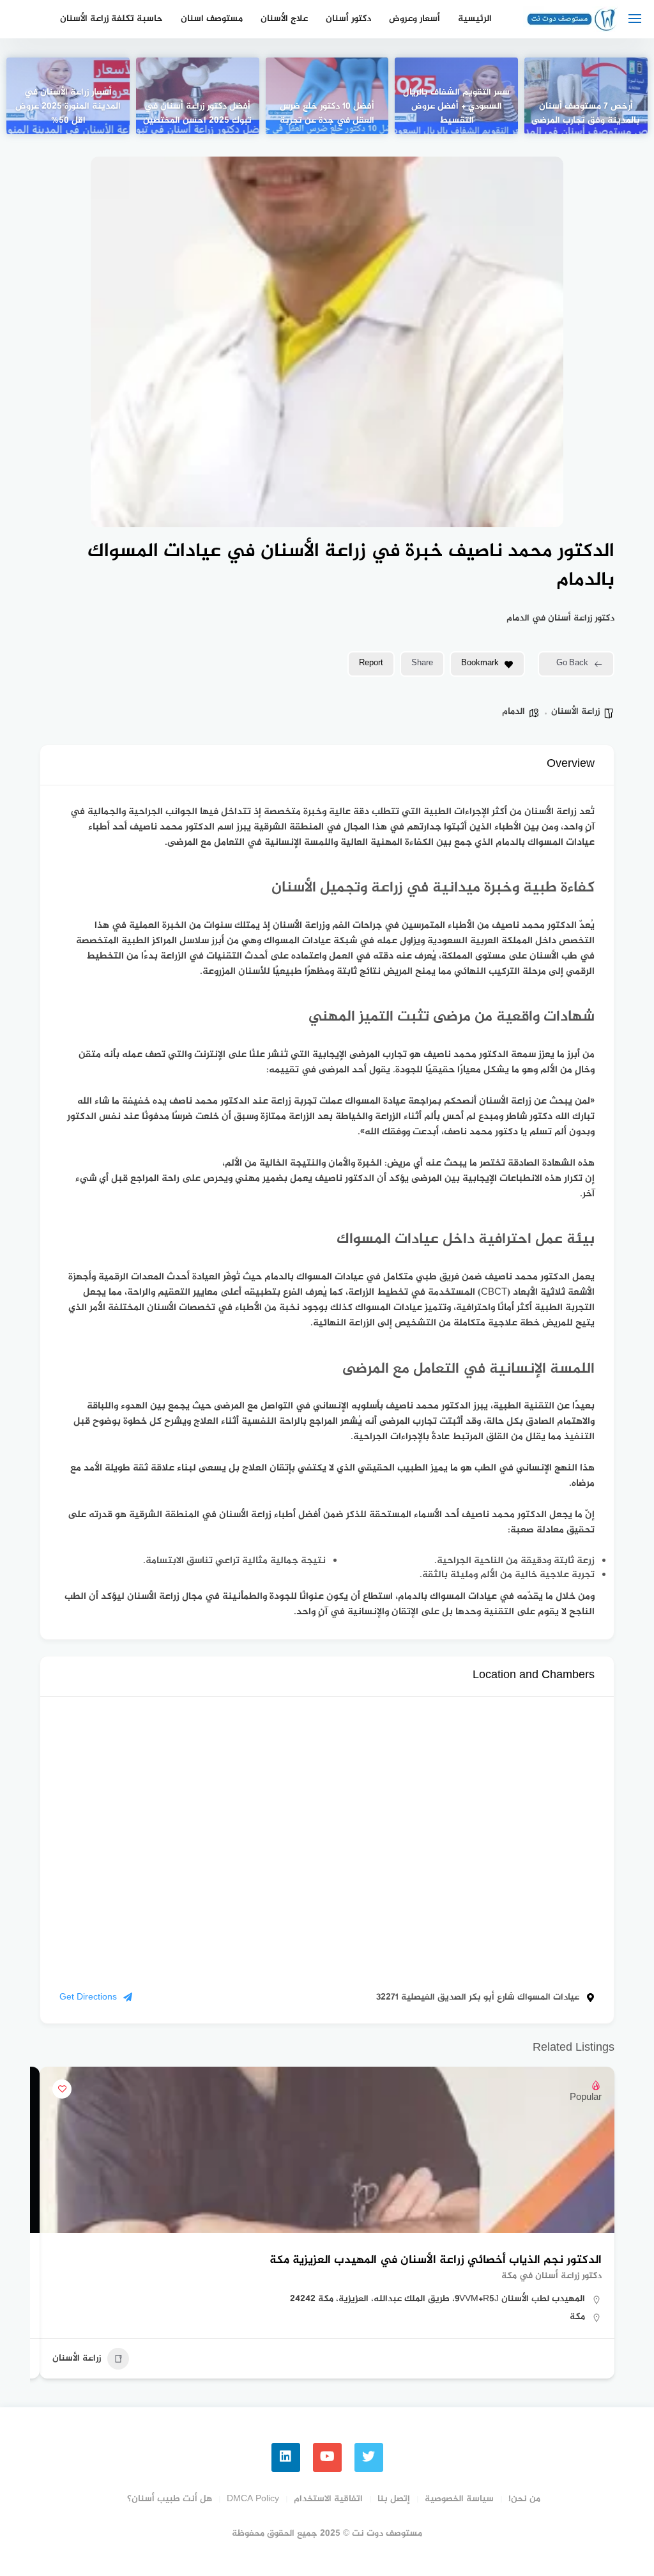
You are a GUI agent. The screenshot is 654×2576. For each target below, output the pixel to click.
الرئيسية (475, 19)
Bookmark (480, 663)
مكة (577, 2317)
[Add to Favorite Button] (62, 2089)
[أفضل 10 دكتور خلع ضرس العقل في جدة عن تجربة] (327, 96)
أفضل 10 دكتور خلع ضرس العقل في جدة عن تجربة (327, 114)
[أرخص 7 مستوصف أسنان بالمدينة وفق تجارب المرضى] (586, 96)
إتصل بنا (394, 2499)
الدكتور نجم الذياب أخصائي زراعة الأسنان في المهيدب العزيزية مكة (436, 2260)
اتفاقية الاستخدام (328, 2499)
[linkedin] (286, 2457)
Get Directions (88, 1997)
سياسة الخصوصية (459, 2499)
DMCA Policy (253, 2499)
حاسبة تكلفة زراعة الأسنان (111, 19)
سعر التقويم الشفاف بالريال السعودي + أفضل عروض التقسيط (456, 107)
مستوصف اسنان (212, 19)
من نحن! (524, 2499)
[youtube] (327, 2457)
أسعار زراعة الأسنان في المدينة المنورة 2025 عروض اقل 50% (68, 107)
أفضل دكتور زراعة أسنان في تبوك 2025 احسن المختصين (197, 114)
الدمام (513, 712)
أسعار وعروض (414, 19)
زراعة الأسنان (575, 712)
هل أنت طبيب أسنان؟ (170, 2499)
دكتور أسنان (348, 19)
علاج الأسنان (284, 19)
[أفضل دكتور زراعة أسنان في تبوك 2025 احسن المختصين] (198, 96)
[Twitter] (369, 2457)
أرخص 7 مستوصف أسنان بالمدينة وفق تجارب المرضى (586, 114)
